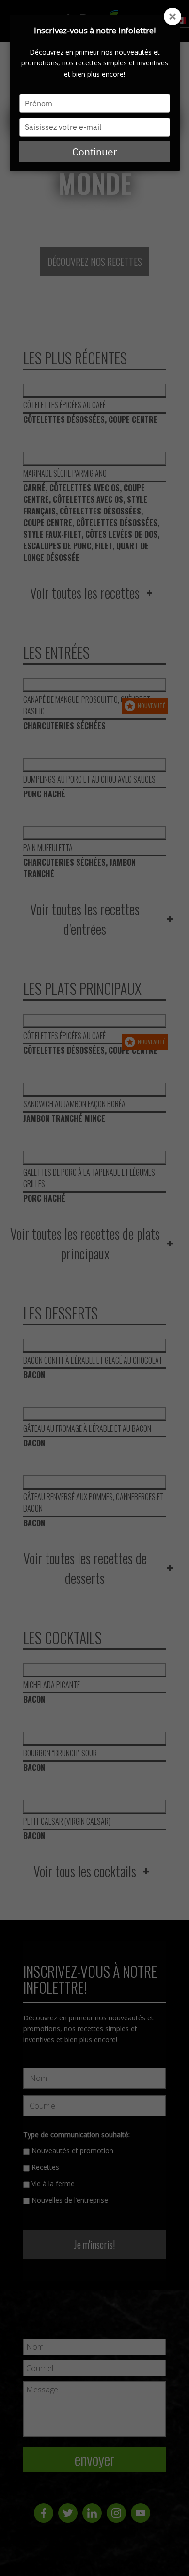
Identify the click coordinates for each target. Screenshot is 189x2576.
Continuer (95, 152)
